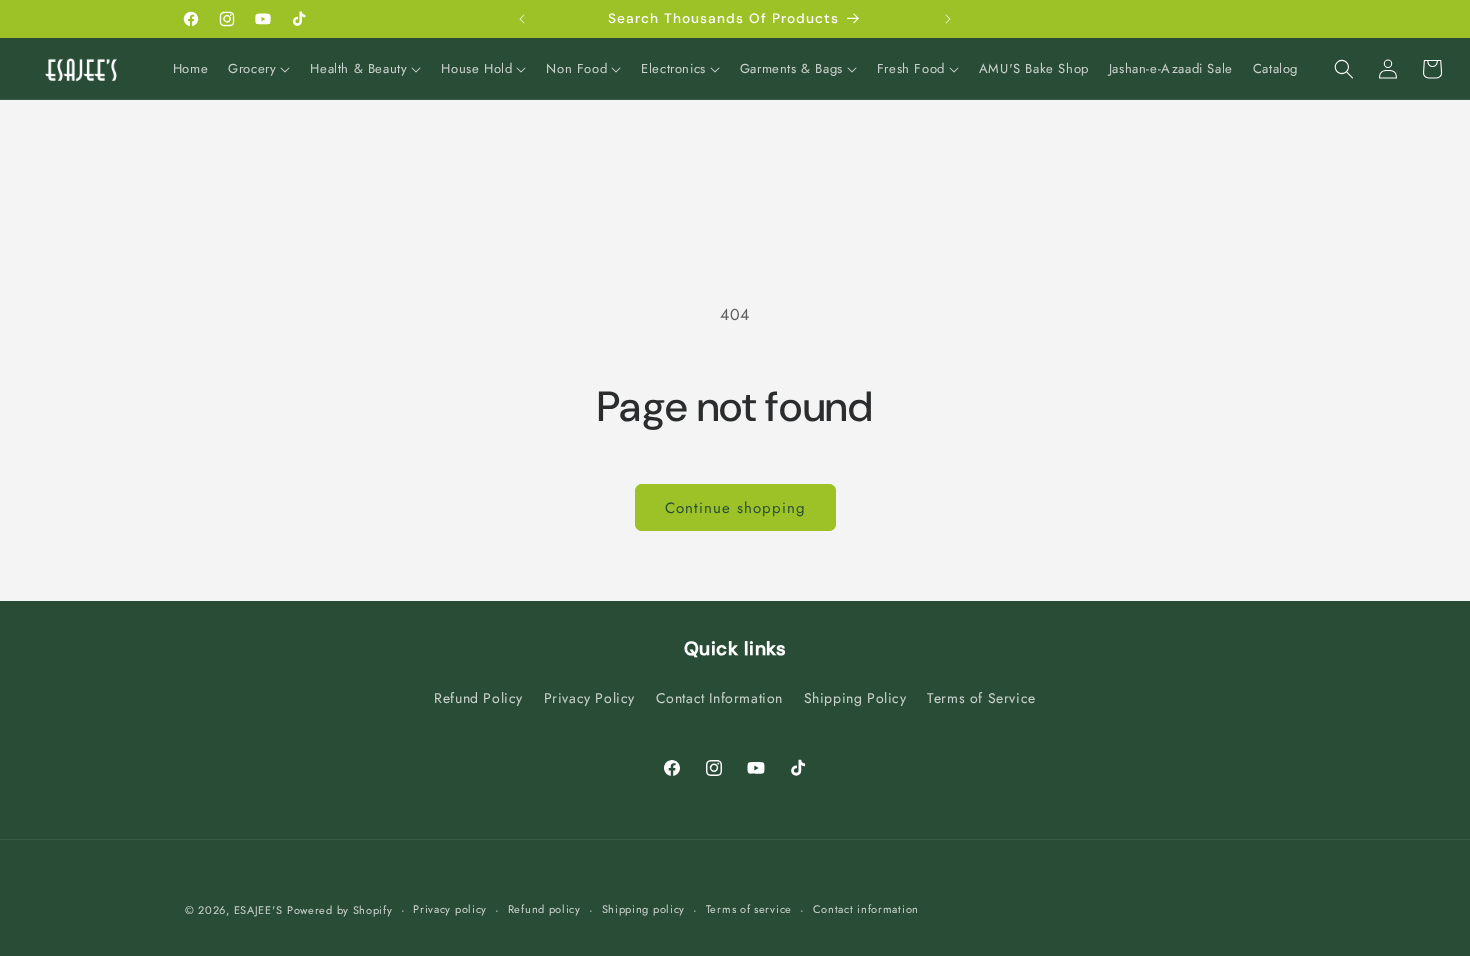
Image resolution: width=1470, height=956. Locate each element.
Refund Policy (478, 698)
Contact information (866, 909)
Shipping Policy (855, 698)
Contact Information (719, 698)
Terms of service (749, 909)
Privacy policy (450, 909)
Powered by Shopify (340, 910)
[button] (259, 69)
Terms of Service (981, 698)
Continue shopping (735, 508)
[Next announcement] (948, 19)
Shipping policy (644, 909)
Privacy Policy (589, 698)
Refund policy (544, 909)
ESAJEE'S (258, 910)
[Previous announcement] (522, 19)
